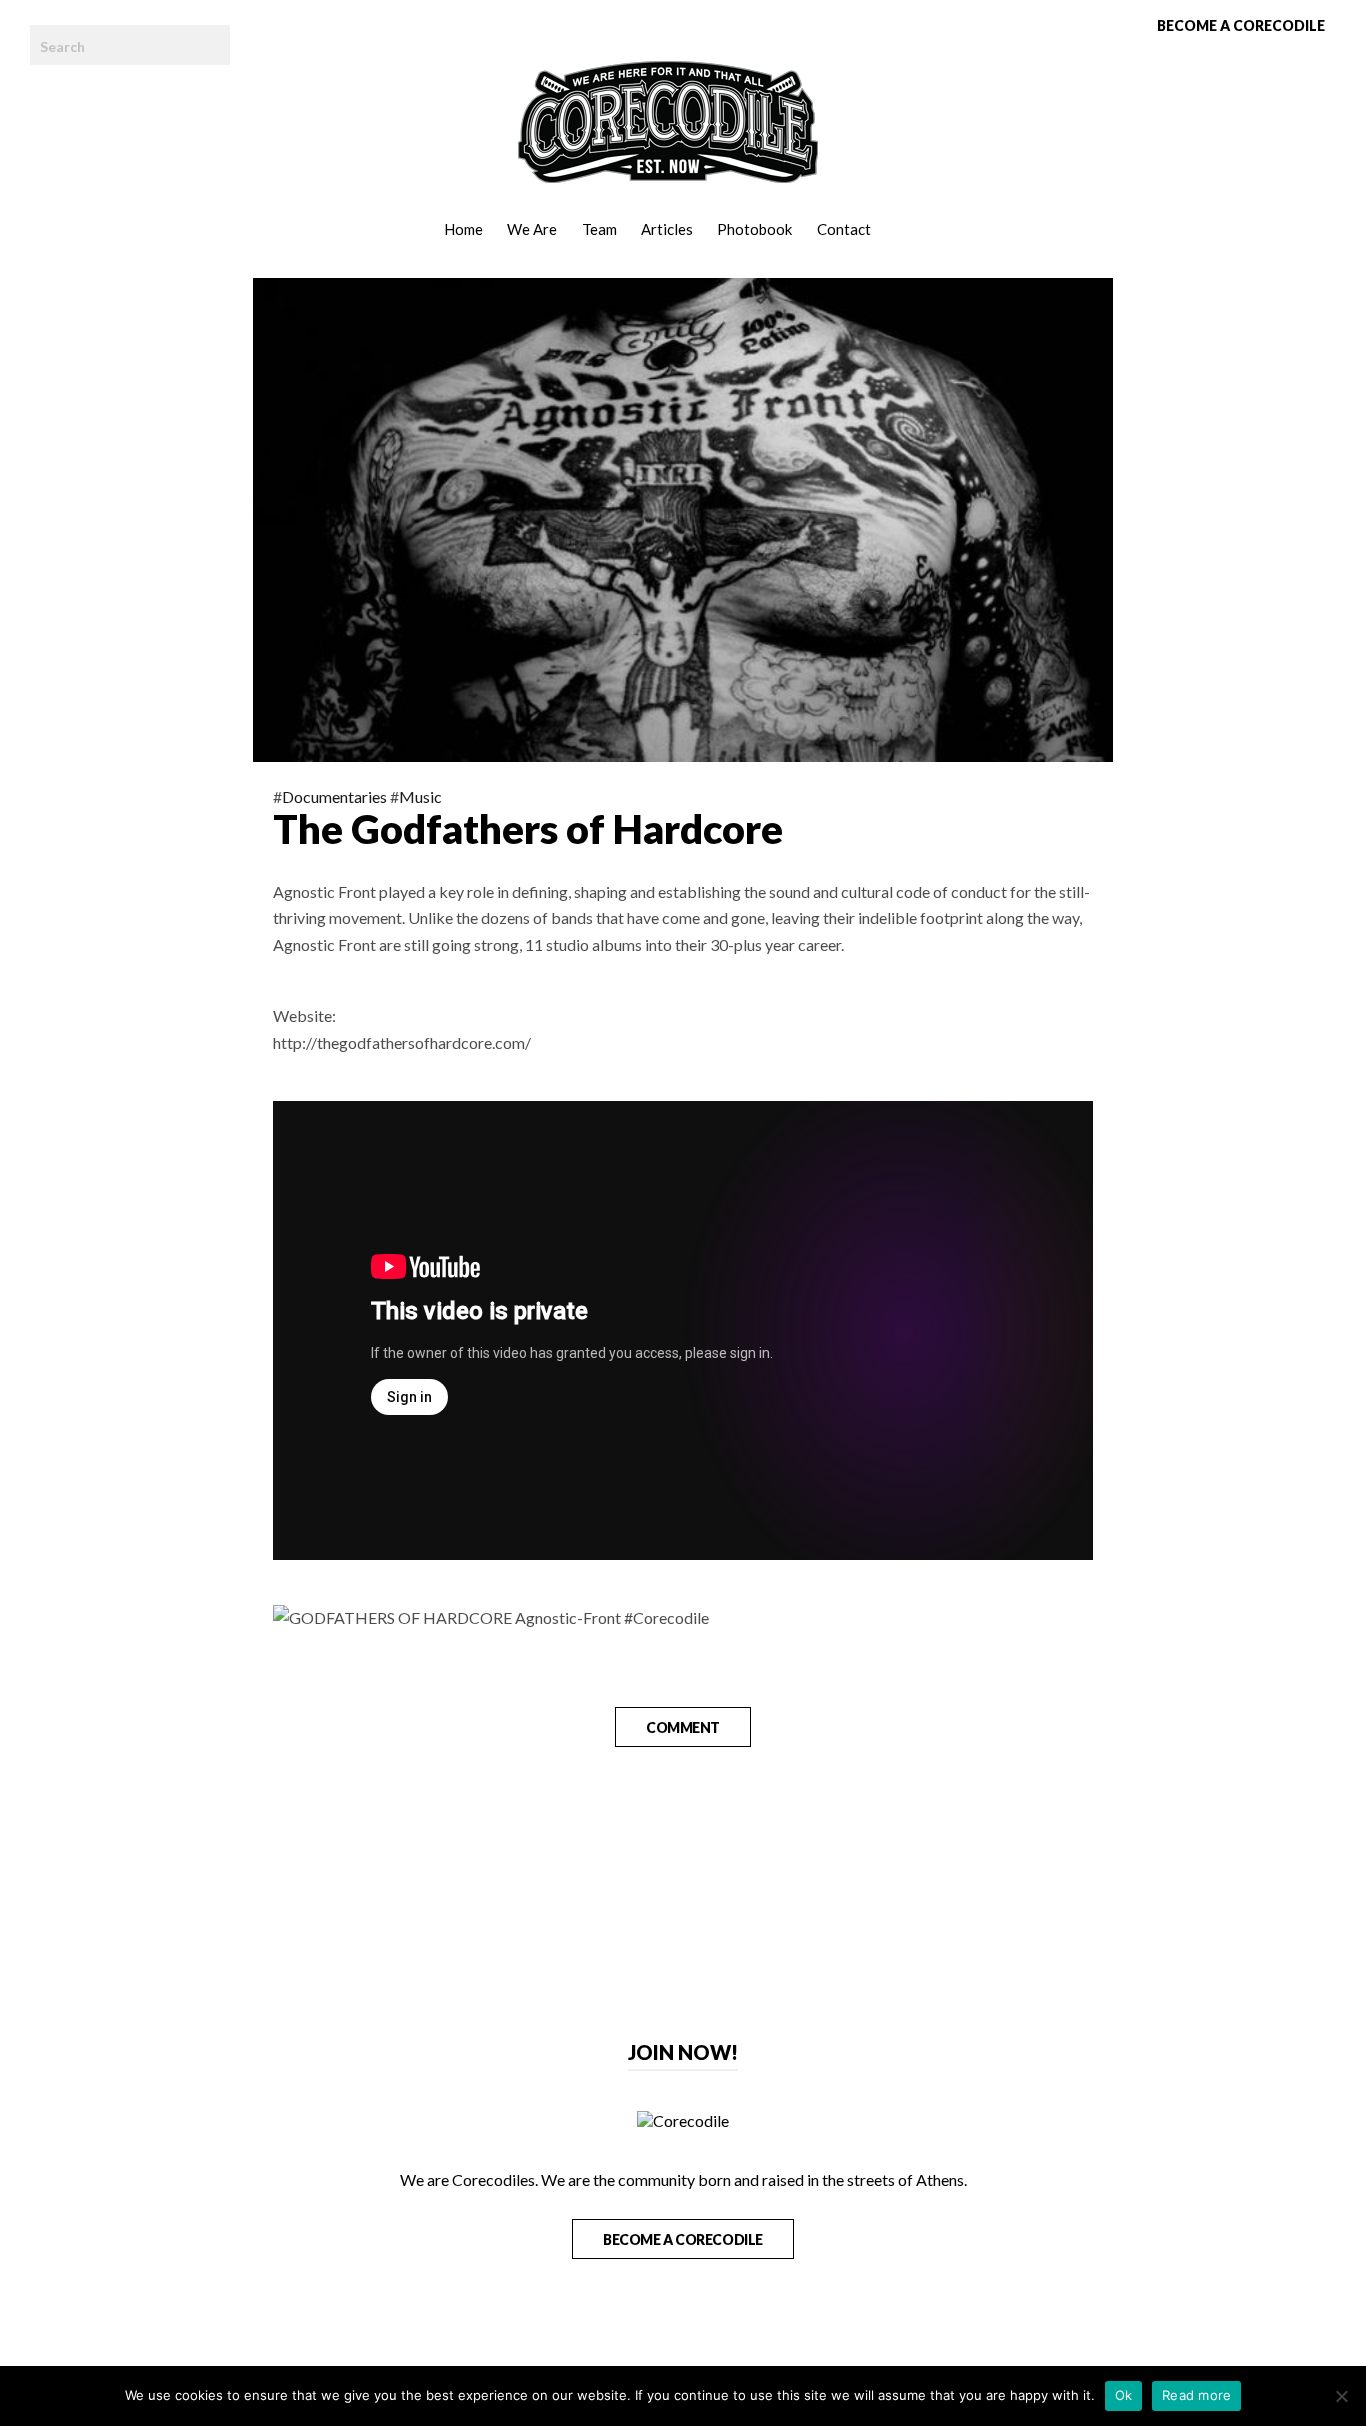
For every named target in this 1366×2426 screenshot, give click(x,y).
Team (599, 229)
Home (463, 229)
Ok (1124, 2395)
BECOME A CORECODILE (683, 2239)
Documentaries (334, 796)
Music (420, 796)
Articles (667, 229)
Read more (1196, 2395)
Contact (844, 229)
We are (532, 229)
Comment (683, 1727)
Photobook (754, 229)
